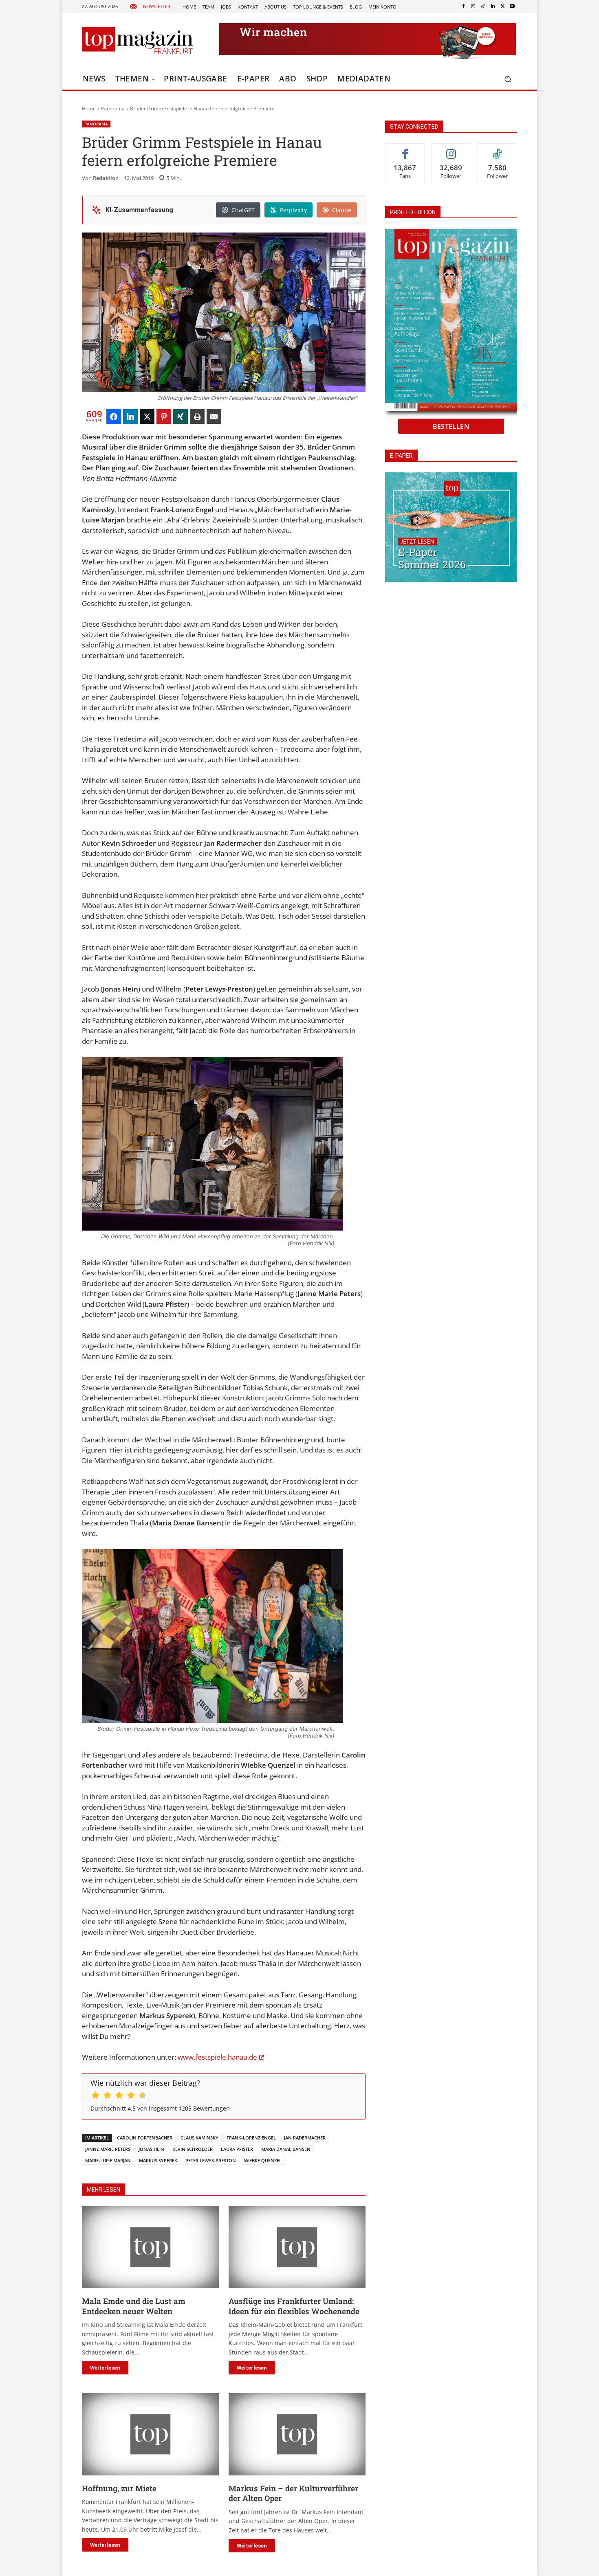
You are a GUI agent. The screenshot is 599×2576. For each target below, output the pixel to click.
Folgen (451, 150)
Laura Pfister (237, 2149)
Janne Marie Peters (108, 2149)
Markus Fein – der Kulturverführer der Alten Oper (293, 2493)
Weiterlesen (105, 2368)
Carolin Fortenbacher (145, 2138)
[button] (508, 79)
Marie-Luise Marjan (108, 2160)
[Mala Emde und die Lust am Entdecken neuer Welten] (150, 2247)
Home (89, 109)
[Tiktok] (483, 7)
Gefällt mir (405, 150)
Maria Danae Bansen (286, 2149)
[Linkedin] (493, 7)
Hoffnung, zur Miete (119, 2488)
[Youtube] (512, 7)
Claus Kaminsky (199, 2138)
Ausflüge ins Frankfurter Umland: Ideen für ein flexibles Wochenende (294, 2306)
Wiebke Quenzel (263, 2160)
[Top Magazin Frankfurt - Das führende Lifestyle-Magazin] (137, 41)
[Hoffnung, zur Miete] (150, 2434)
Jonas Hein (151, 2149)
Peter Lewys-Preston (211, 2160)
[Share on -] (114, 417)
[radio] (96, 2096)
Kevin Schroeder (193, 2149)
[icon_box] (150, 7)
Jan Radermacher (305, 2138)
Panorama (113, 109)
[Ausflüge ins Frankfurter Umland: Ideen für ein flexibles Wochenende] (297, 2247)
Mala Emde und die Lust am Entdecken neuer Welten (134, 2306)
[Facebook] (463, 7)
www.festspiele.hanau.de (217, 2057)
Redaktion (106, 178)
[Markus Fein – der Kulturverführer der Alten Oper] (297, 2434)
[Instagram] (473, 7)
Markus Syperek (158, 2160)
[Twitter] (502, 7)
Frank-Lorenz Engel (251, 2138)
